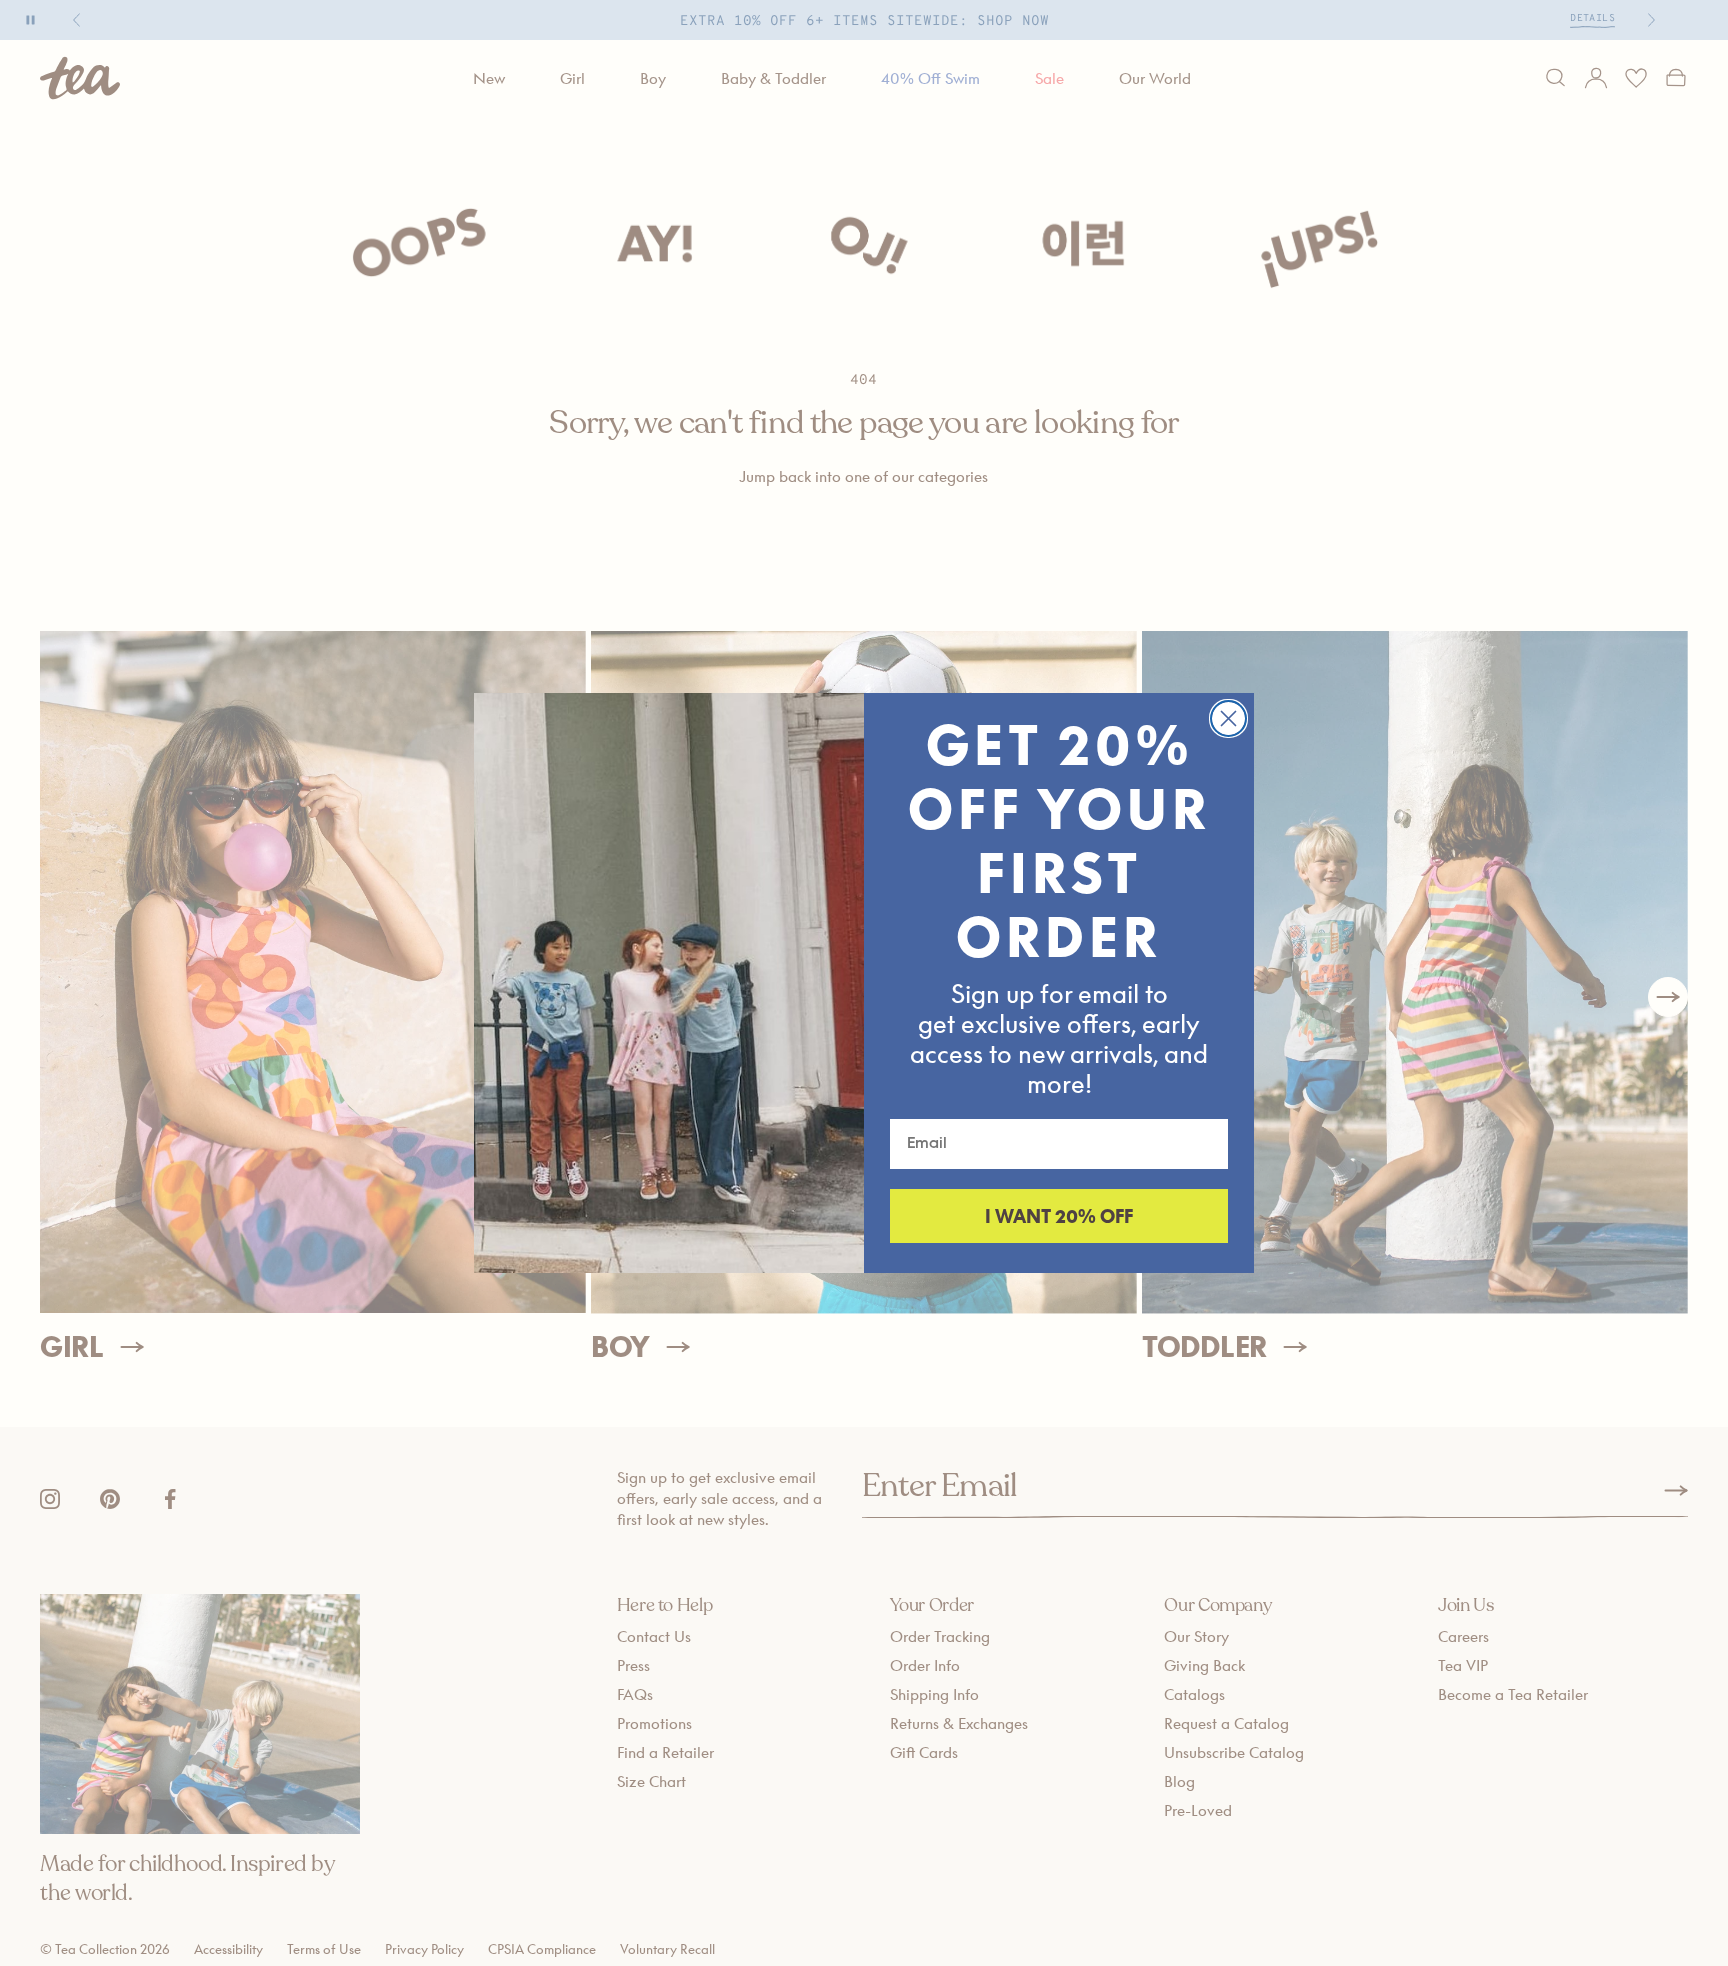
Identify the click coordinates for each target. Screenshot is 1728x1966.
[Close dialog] (1228, 718)
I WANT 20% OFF (1059, 1216)
